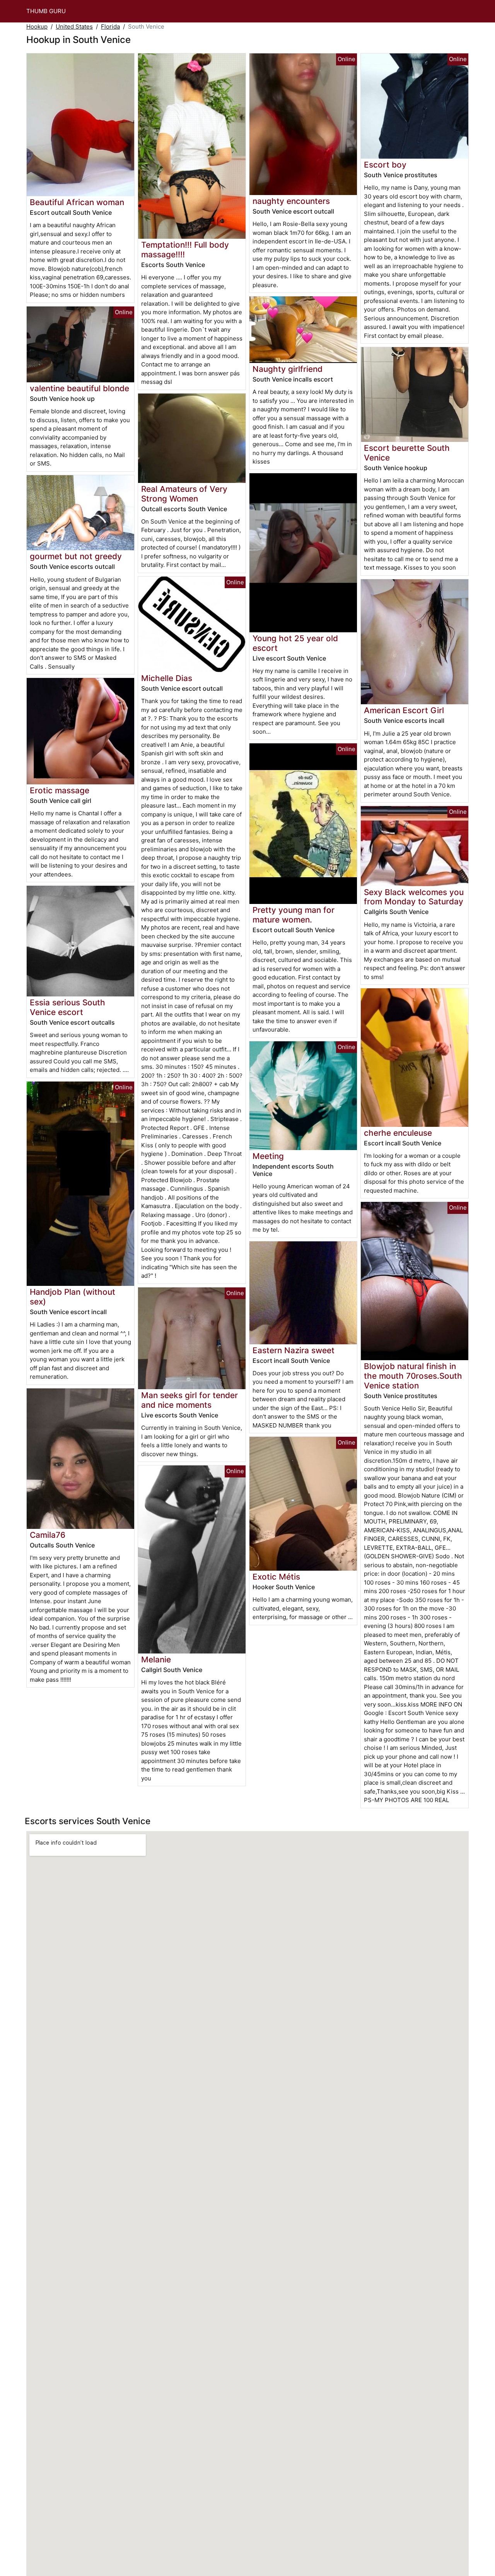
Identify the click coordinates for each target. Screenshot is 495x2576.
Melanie (156, 1659)
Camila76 (48, 1535)
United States (74, 27)
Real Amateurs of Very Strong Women (184, 494)
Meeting (268, 1156)
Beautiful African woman (77, 202)
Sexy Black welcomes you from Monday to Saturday (414, 897)
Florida (110, 27)
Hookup (37, 27)
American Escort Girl (404, 710)
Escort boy (385, 165)
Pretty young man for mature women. (294, 915)
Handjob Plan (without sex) (73, 1297)
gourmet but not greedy (76, 556)
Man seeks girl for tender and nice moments (189, 1400)
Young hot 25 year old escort (295, 643)
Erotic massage (60, 790)
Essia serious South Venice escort (67, 1007)
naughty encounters (291, 201)
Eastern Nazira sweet (294, 1350)
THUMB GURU (46, 11)
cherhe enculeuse (398, 1133)
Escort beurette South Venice (407, 453)
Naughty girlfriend (288, 369)
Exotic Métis (276, 1577)
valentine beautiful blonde (79, 388)
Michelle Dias (167, 678)
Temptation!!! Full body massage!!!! (185, 250)
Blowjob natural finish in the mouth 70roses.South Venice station (413, 1376)
